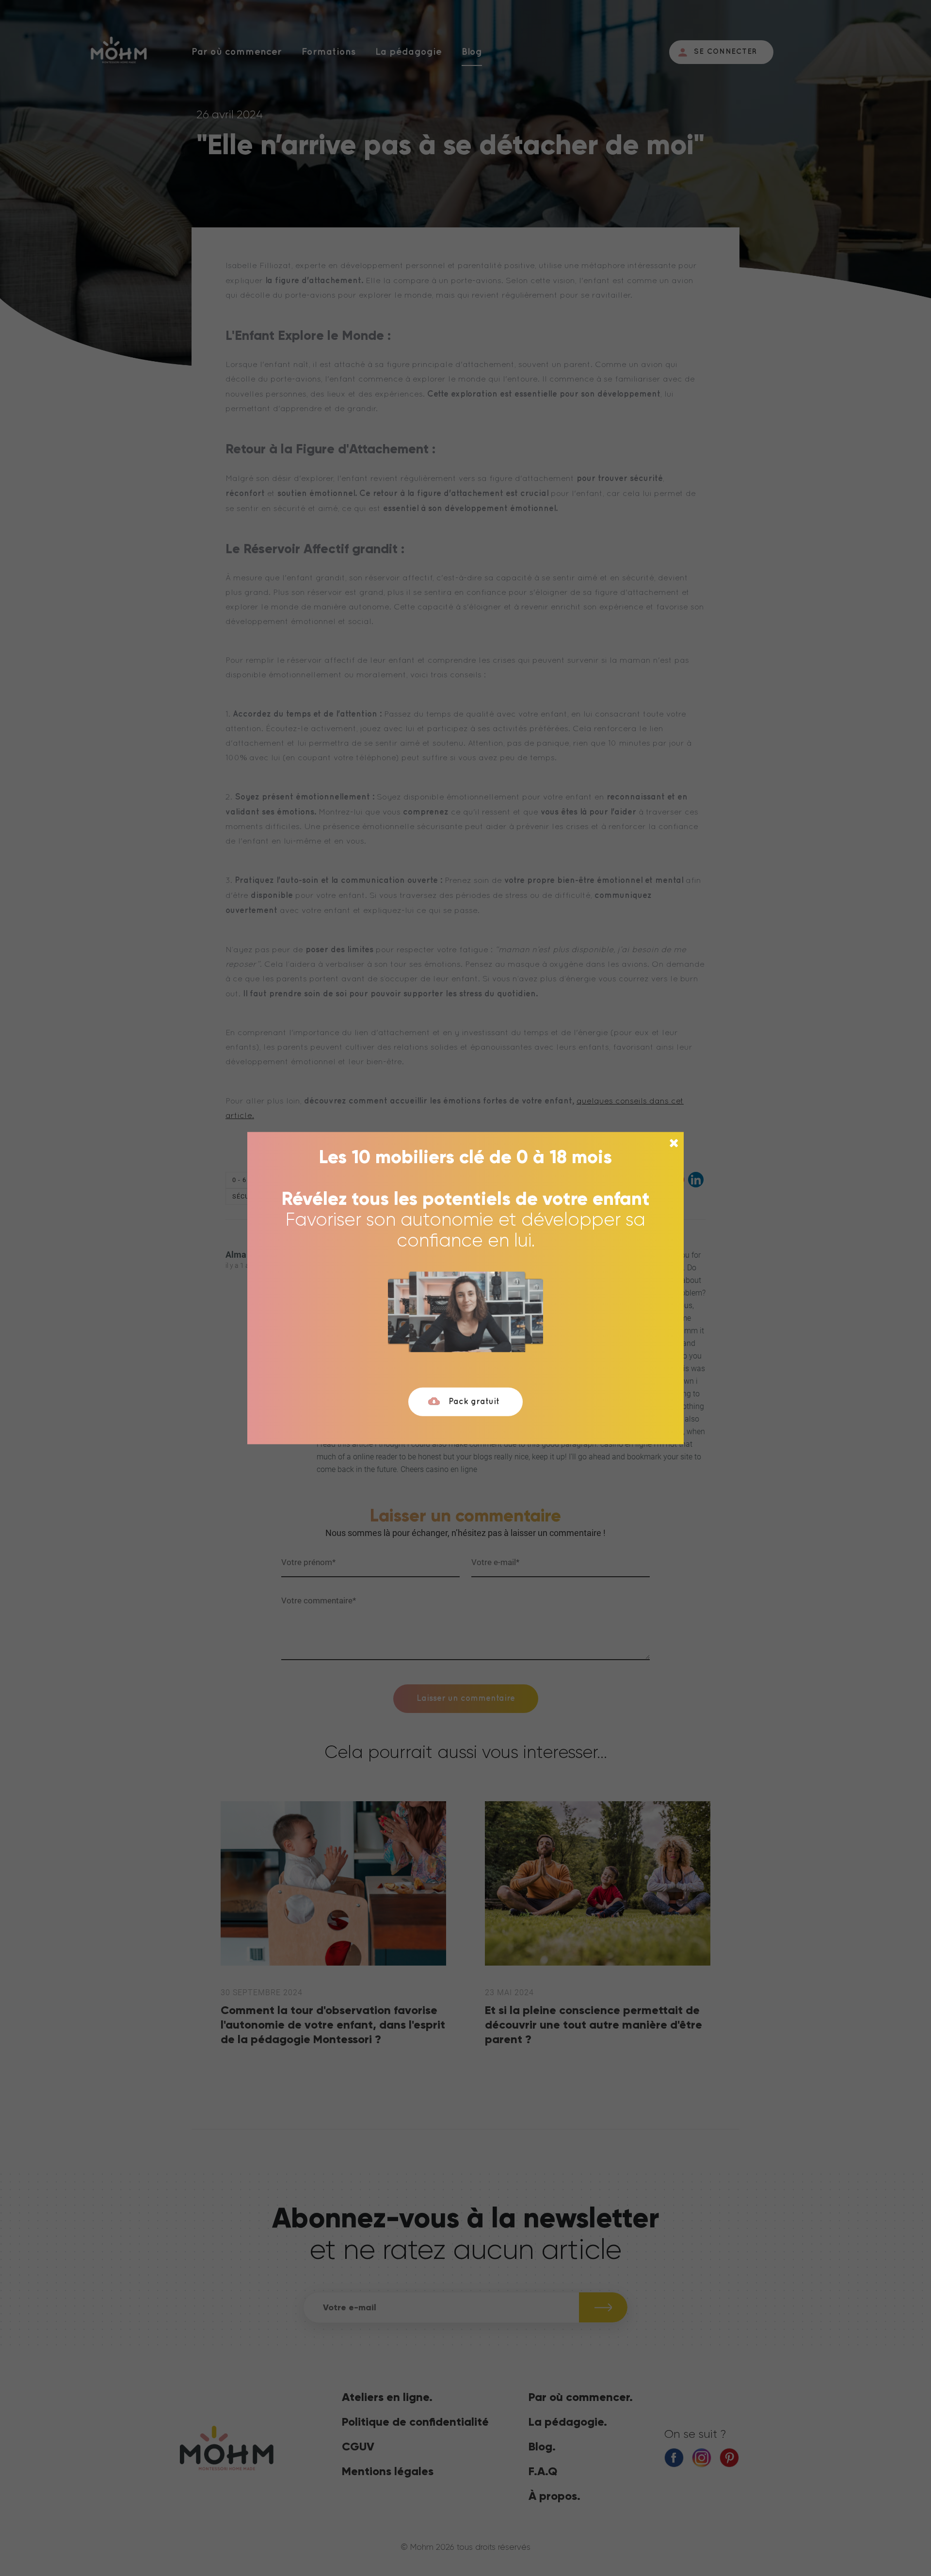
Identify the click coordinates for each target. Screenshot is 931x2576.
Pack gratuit (474, 1402)
